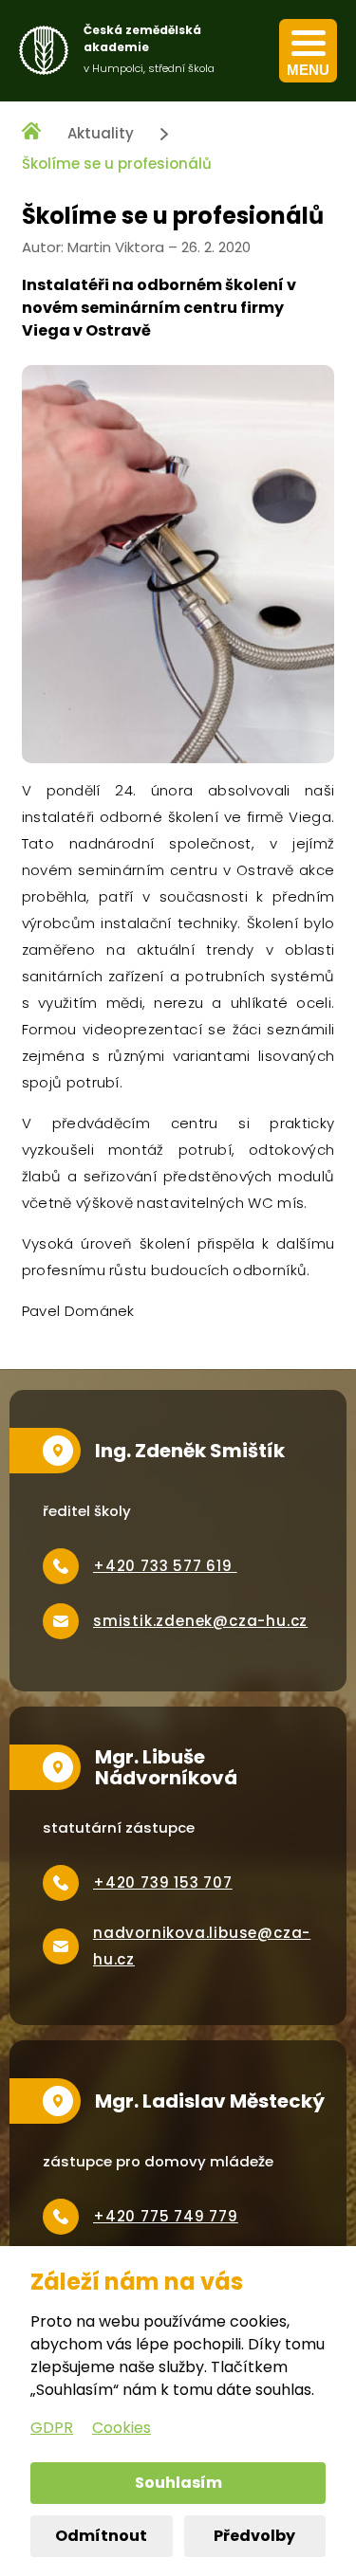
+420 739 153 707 (163, 1882)
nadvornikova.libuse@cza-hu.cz (202, 1946)
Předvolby (254, 2536)
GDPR (52, 2428)
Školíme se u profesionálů (117, 164)
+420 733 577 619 (165, 1566)
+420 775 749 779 (166, 2216)
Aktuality (101, 133)
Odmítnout (101, 2536)
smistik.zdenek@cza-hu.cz (200, 1621)
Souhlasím (178, 2483)
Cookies (122, 2428)
